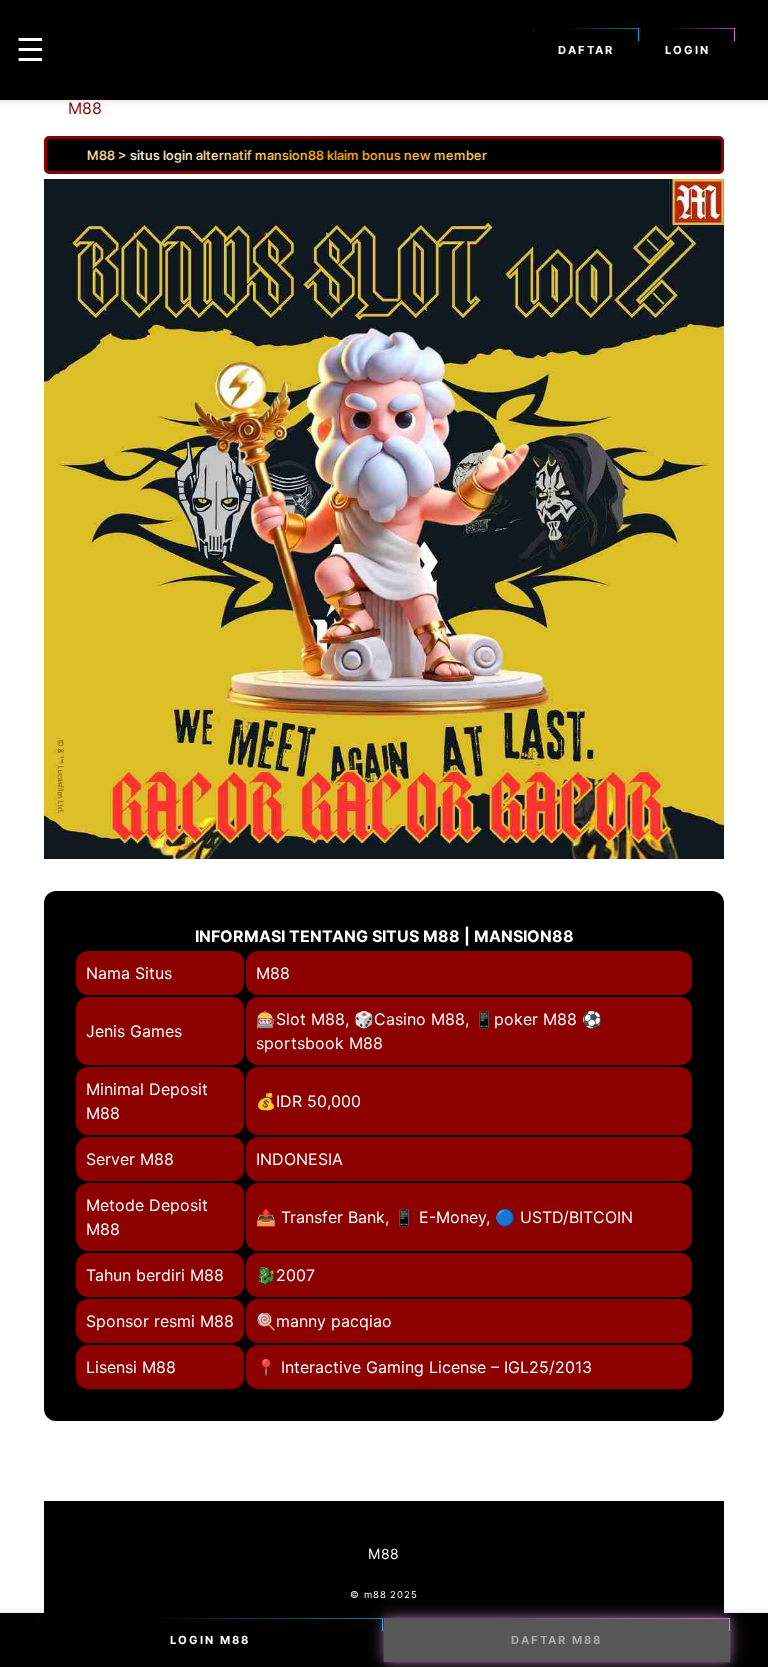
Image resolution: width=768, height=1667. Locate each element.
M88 (85, 108)
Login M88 (210, 1640)
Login (687, 50)
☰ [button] (30, 49)
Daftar (586, 50)
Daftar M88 (556, 1640)
